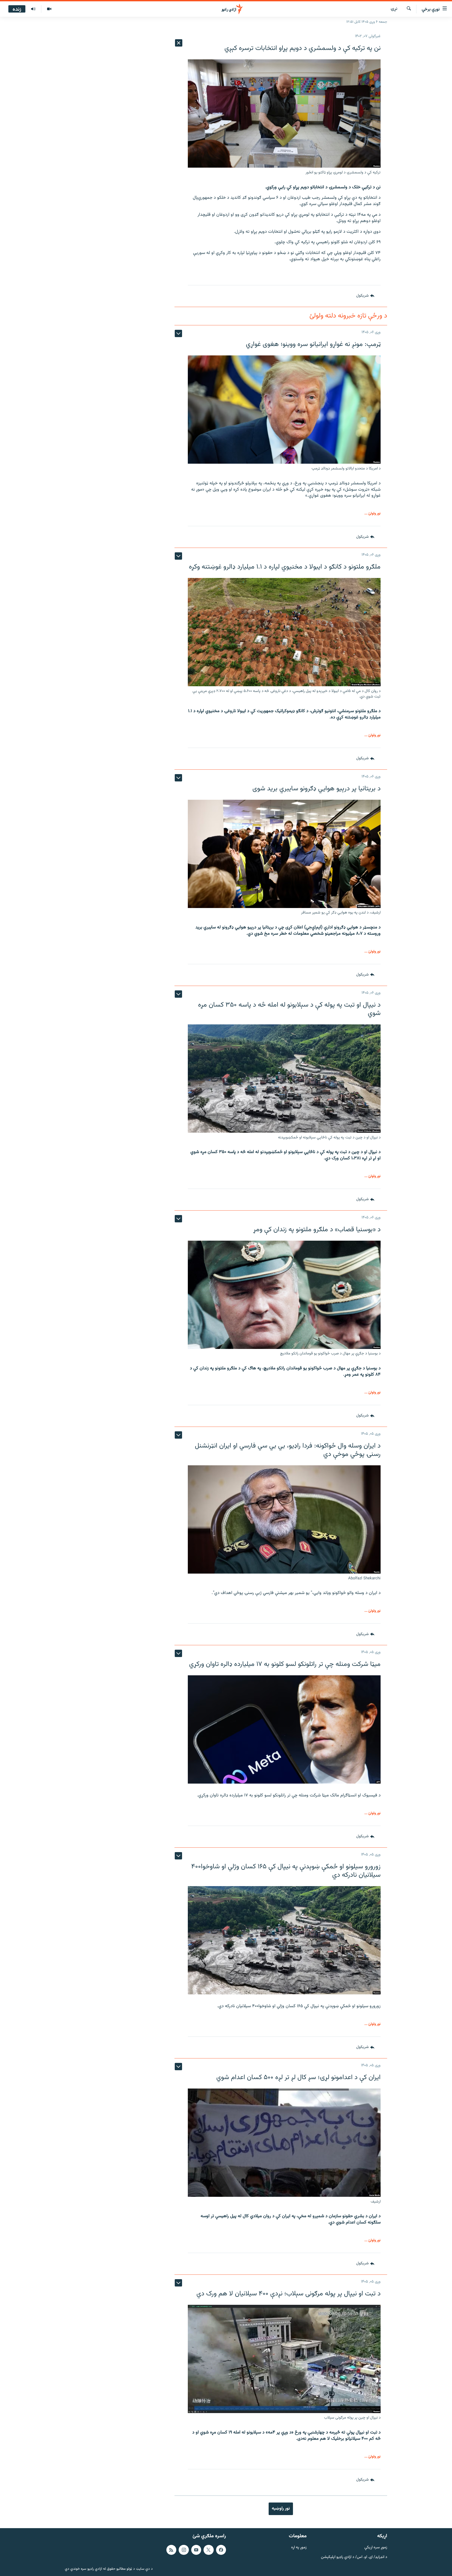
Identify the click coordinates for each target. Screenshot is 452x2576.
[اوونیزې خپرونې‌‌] (33, 9)
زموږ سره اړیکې (376, 2548)
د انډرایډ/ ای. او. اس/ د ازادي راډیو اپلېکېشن (354, 2557)
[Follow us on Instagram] (184, 2550)
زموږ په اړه (299, 2548)
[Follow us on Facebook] (221, 2550)
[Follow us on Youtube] (196, 2550)
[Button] (365, 296)
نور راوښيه (281, 2509)
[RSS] (171, 2550)
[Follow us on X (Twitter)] (208, 2550)
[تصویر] (49, 9)
